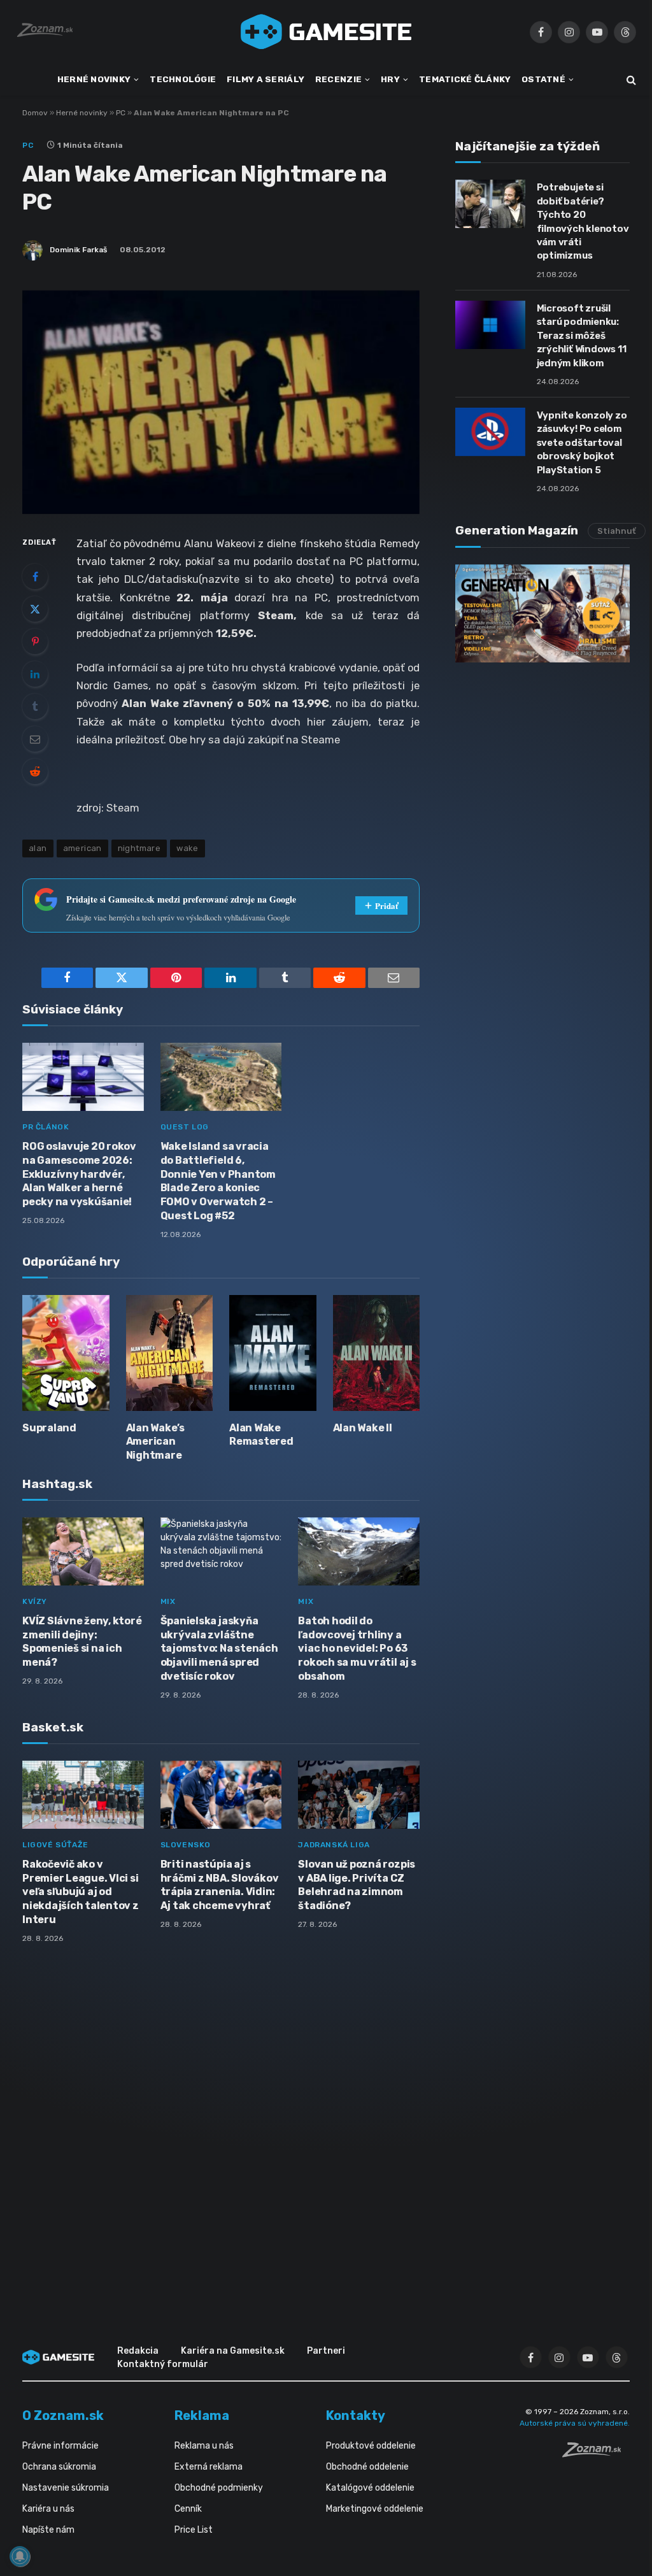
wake (188, 848)
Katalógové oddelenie (370, 2488)
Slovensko (186, 1845)
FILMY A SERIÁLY (266, 79)
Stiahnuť (617, 531)
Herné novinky (82, 113)
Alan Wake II (363, 1428)
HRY (390, 79)
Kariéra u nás (48, 2509)
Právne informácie (60, 2446)
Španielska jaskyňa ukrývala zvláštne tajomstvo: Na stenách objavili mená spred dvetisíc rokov (219, 1649)
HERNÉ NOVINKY (94, 79)
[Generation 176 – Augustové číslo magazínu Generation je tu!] (542, 613)
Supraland (49, 1428)
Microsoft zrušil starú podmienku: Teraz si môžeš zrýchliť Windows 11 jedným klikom (582, 336)
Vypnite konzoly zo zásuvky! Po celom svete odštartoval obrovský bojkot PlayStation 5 (582, 443)
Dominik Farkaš (78, 250)
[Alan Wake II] (377, 1353)
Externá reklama (209, 2467)
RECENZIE (338, 79)
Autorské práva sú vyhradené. (575, 2423)
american (82, 848)
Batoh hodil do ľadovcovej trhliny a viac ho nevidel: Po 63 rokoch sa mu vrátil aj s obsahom (357, 1649)
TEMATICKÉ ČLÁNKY (465, 79)
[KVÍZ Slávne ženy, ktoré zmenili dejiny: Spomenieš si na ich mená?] (83, 1551)
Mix (168, 1601)
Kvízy (35, 1601)
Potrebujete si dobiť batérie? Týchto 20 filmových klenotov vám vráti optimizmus (583, 221)
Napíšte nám (48, 2530)
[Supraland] (66, 1353)
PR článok (46, 1127)
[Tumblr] (35, 706)
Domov (35, 113)
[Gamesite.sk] (326, 32)
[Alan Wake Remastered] (273, 1353)
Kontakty (356, 2415)
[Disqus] (221, 2122)
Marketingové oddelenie (375, 2509)
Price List (194, 2530)
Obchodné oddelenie (367, 2467)
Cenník (188, 2509)
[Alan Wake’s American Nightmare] (170, 1353)
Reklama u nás (204, 2446)
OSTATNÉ (543, 79)
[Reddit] (35, 771)
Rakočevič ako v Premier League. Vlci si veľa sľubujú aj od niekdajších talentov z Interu (81, 1892)
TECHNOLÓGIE (183, 79)
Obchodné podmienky (219, 2488)
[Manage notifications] (20, 2556)
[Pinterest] (35, 641)
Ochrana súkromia (59, 2467)
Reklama (202, 2415)
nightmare (139, 848)
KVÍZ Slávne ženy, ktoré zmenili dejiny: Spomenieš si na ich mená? (82, 1642)
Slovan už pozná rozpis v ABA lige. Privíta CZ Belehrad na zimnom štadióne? (357, 1885)
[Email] (35, 739)
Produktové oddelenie (371, 2446)
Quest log (185, 1127)
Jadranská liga (334, 1845)
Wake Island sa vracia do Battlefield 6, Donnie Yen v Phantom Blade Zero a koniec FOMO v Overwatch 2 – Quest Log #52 (218, 1181)
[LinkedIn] (35, 674)
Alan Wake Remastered (261, 1435)
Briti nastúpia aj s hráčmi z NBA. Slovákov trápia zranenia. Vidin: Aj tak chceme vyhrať (220, 1885)
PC (121, 113)
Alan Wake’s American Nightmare (155, 1442)
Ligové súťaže (55, 1845)
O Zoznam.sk (63, 2415)
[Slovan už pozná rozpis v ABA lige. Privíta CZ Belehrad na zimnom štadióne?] (359, 1795)
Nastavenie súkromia (66, 2488)
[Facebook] (35, 576)
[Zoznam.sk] (596, 2454)
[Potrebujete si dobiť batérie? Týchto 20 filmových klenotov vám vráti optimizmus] (490, 204)
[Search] (630, 80)
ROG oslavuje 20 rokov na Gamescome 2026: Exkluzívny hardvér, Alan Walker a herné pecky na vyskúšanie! (79, 1174)
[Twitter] (35, 609)
